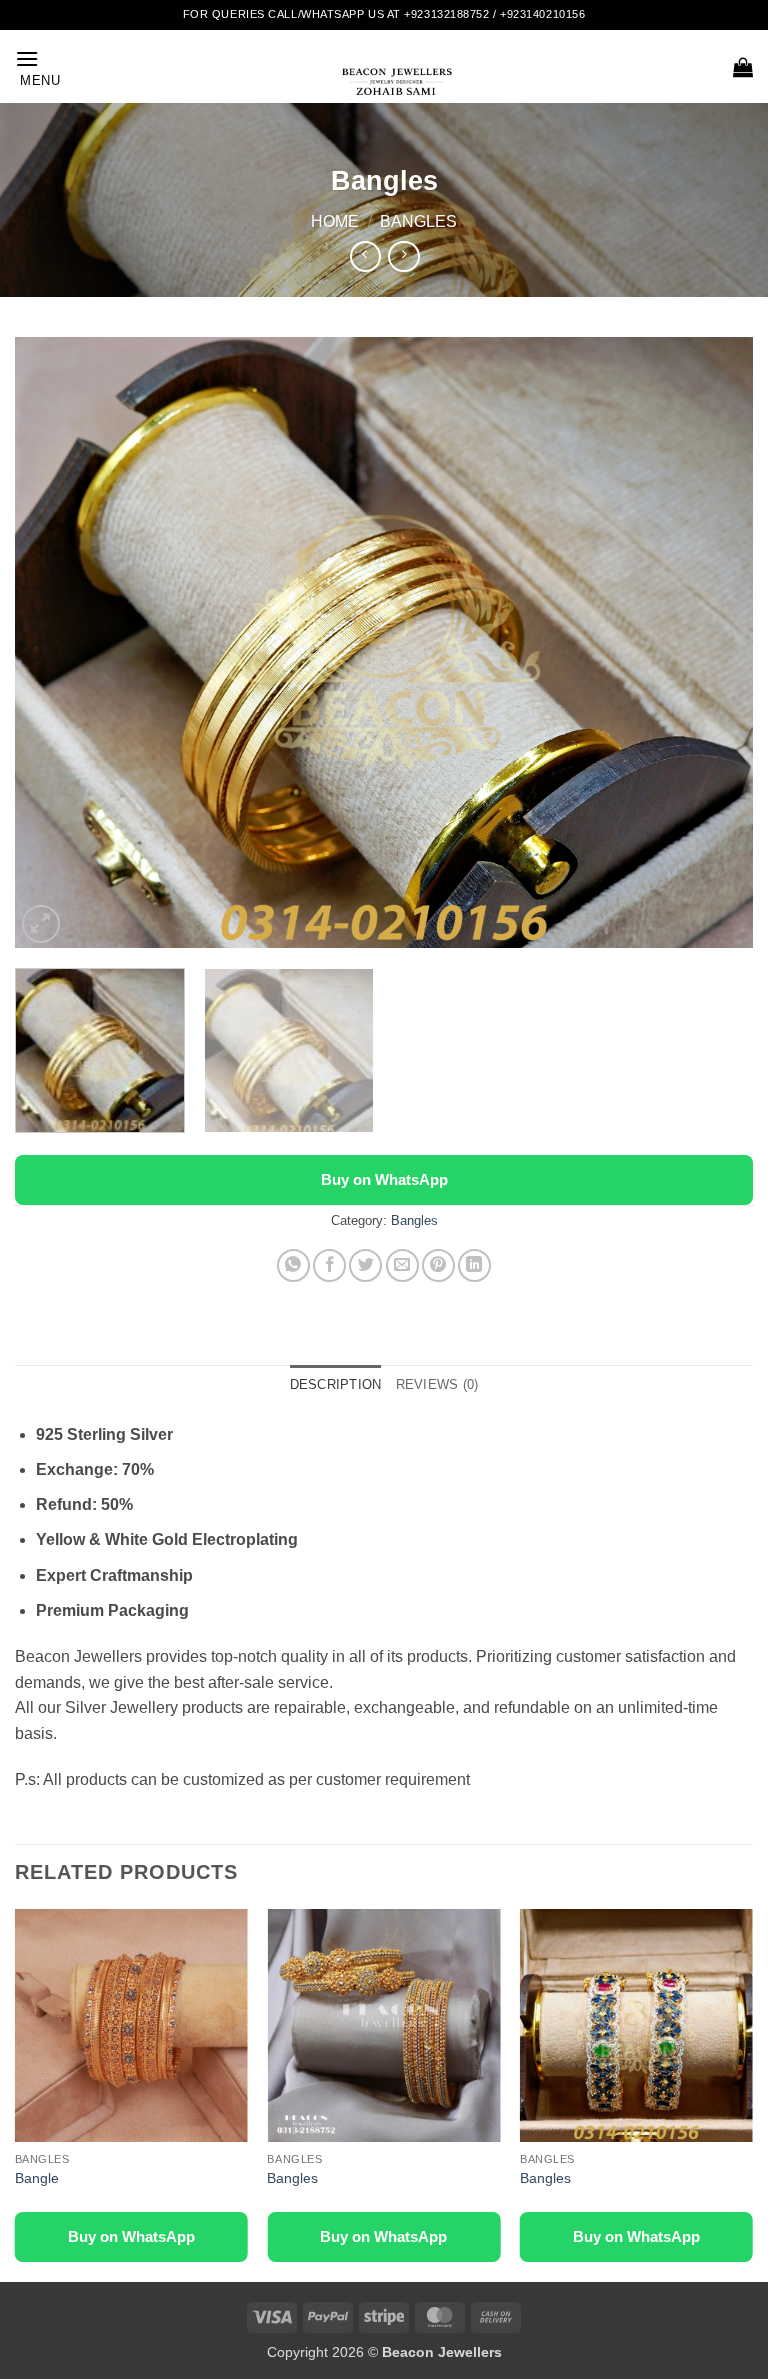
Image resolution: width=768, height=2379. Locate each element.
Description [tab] (336, 1384)
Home (335, 221)
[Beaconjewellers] (397, 90)
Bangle (37, 2178)
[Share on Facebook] (329, 1265)
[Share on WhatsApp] (293, 1265)
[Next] (713, 643)
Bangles (418, 221)
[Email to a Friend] (402, 1265)
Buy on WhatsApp (384, 1179)
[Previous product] (403, 256)
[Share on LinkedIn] (474, 1265)
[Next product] (365, 256)
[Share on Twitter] (365, 1265)
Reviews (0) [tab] (437, 1384)
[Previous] (55, 643)
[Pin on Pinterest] (438, 1265)
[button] (38, 66)
